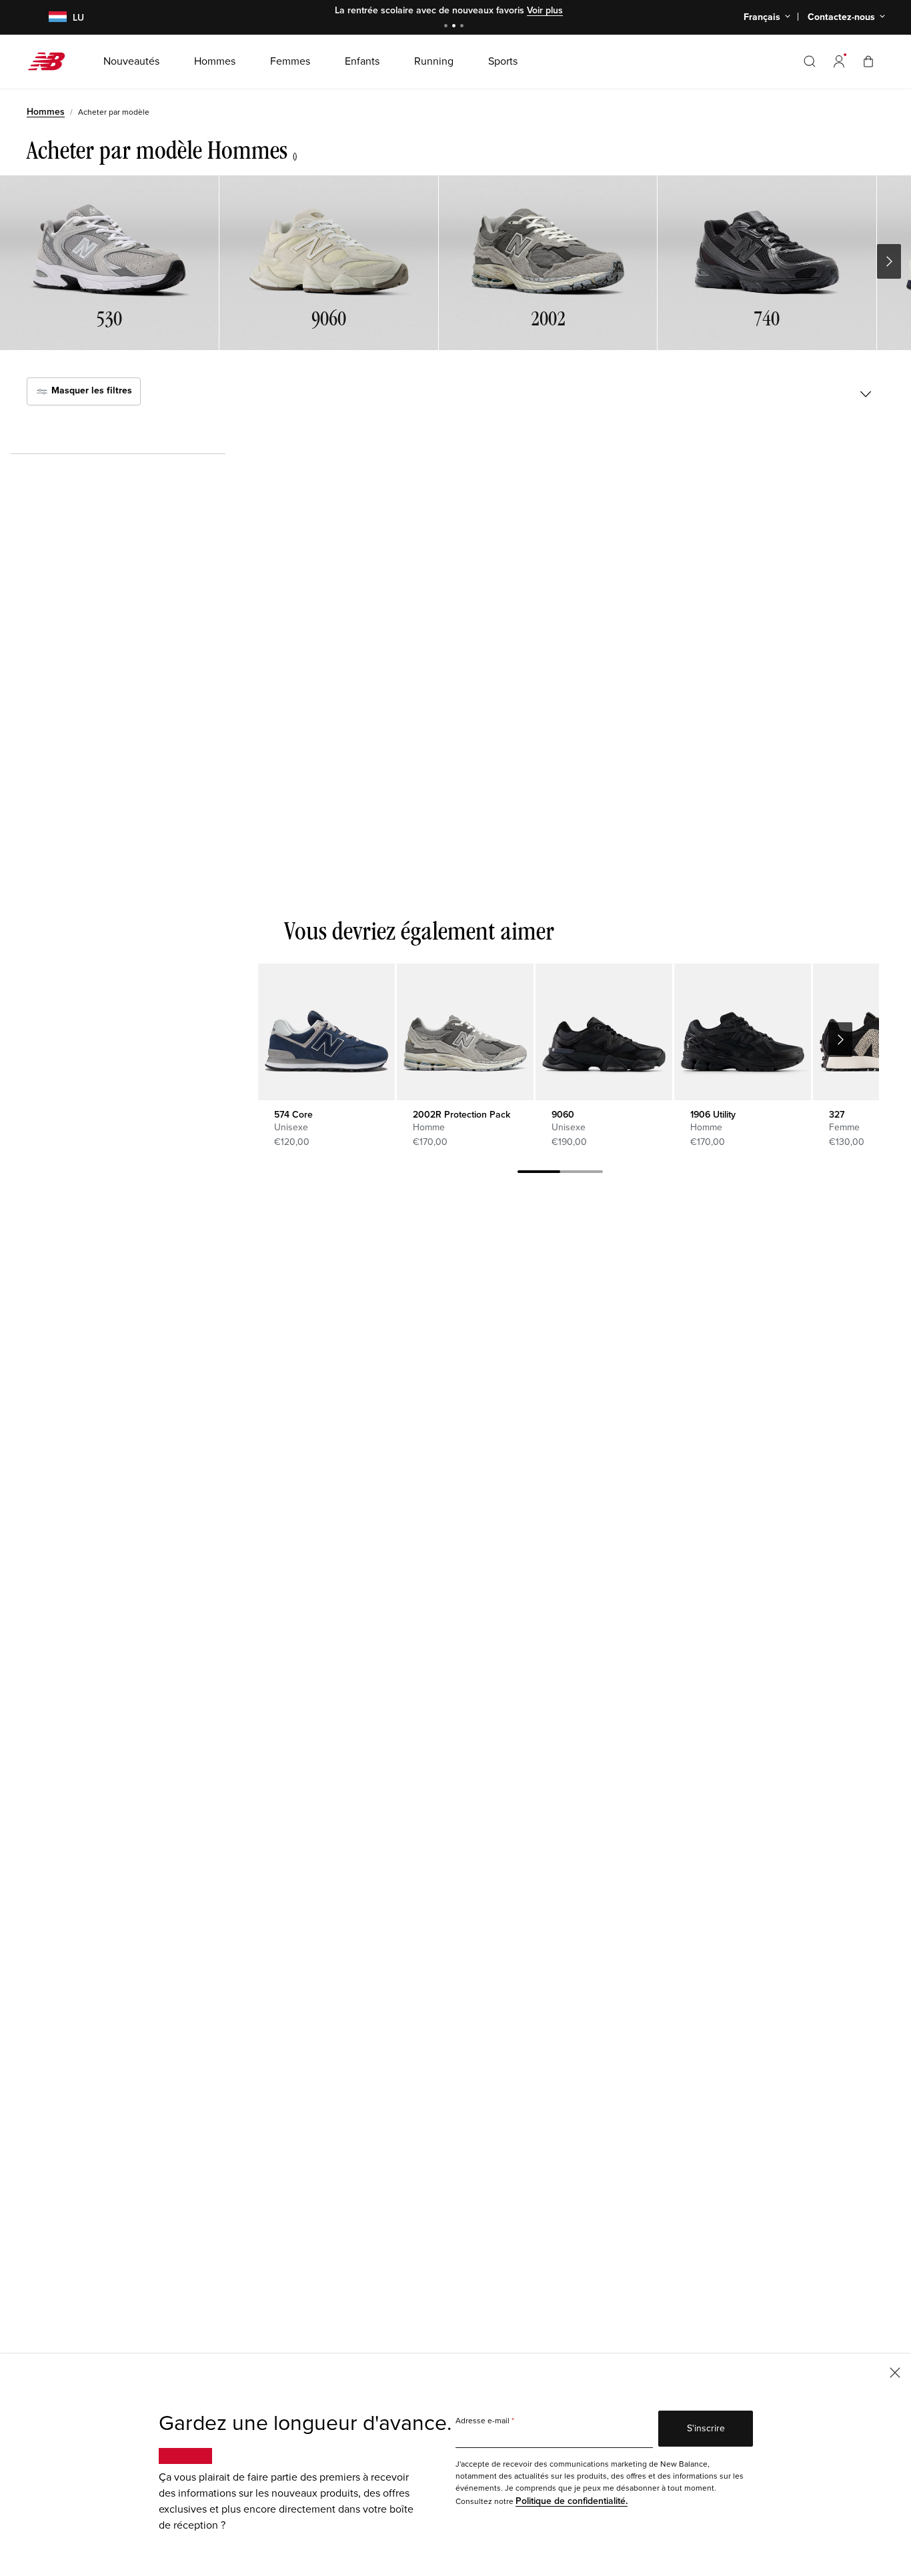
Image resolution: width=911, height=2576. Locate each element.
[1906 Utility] (743, 1032)
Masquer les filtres (90, 390)
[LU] (50, 18)
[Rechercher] (810, 61)
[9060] (604, 1032)
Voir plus (545, 10)
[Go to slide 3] (464, 27)
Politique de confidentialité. (572, 2501)
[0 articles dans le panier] (868, 61)
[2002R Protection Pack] (465, 1032)
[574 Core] (326, 1032)
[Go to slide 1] (447, 27)
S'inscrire (706, 2428)
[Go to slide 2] (455, 27)
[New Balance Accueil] (52, 61)
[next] (840, 1040)
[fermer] (895, 2372)
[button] (839, 61)
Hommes (46, 112)
